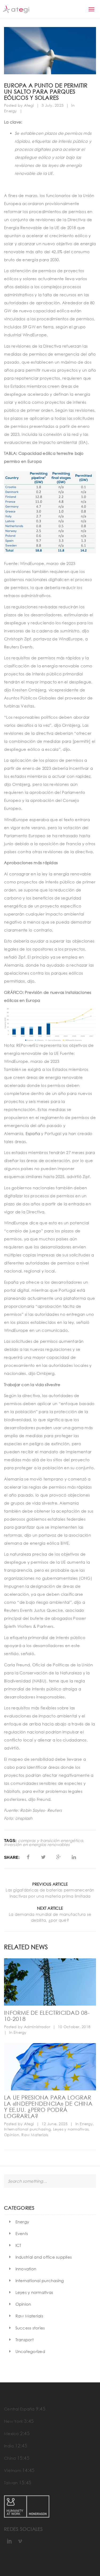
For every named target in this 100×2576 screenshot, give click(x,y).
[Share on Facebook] (28, 1857)
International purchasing (27, 2129)
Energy (11, 111)
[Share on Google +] (59, 1857)
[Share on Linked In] (74, 1857)
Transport (25, 2340)
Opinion (12, 2135)
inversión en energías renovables (37, 1845)
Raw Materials (35, 2135)
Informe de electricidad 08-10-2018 (47, 2016)
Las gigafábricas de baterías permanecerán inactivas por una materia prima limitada (50, 1893)
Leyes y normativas (71, 2129)
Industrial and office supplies (44, 2257)
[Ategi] (16, 9)
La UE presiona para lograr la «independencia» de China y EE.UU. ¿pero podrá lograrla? (48, 2106)
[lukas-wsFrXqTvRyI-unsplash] (50, 2067)
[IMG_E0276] (50, 1982)
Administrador (37, 2027)
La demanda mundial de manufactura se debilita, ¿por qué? (50, 1917)
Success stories (30, 2328)
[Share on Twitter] (43, 1857)
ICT (18, 2245)
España (33, 1133)
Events (22, 2233)
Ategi (29, 105)
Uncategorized (30, 2351)
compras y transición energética (51, 1841)
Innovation (26, 2269)
